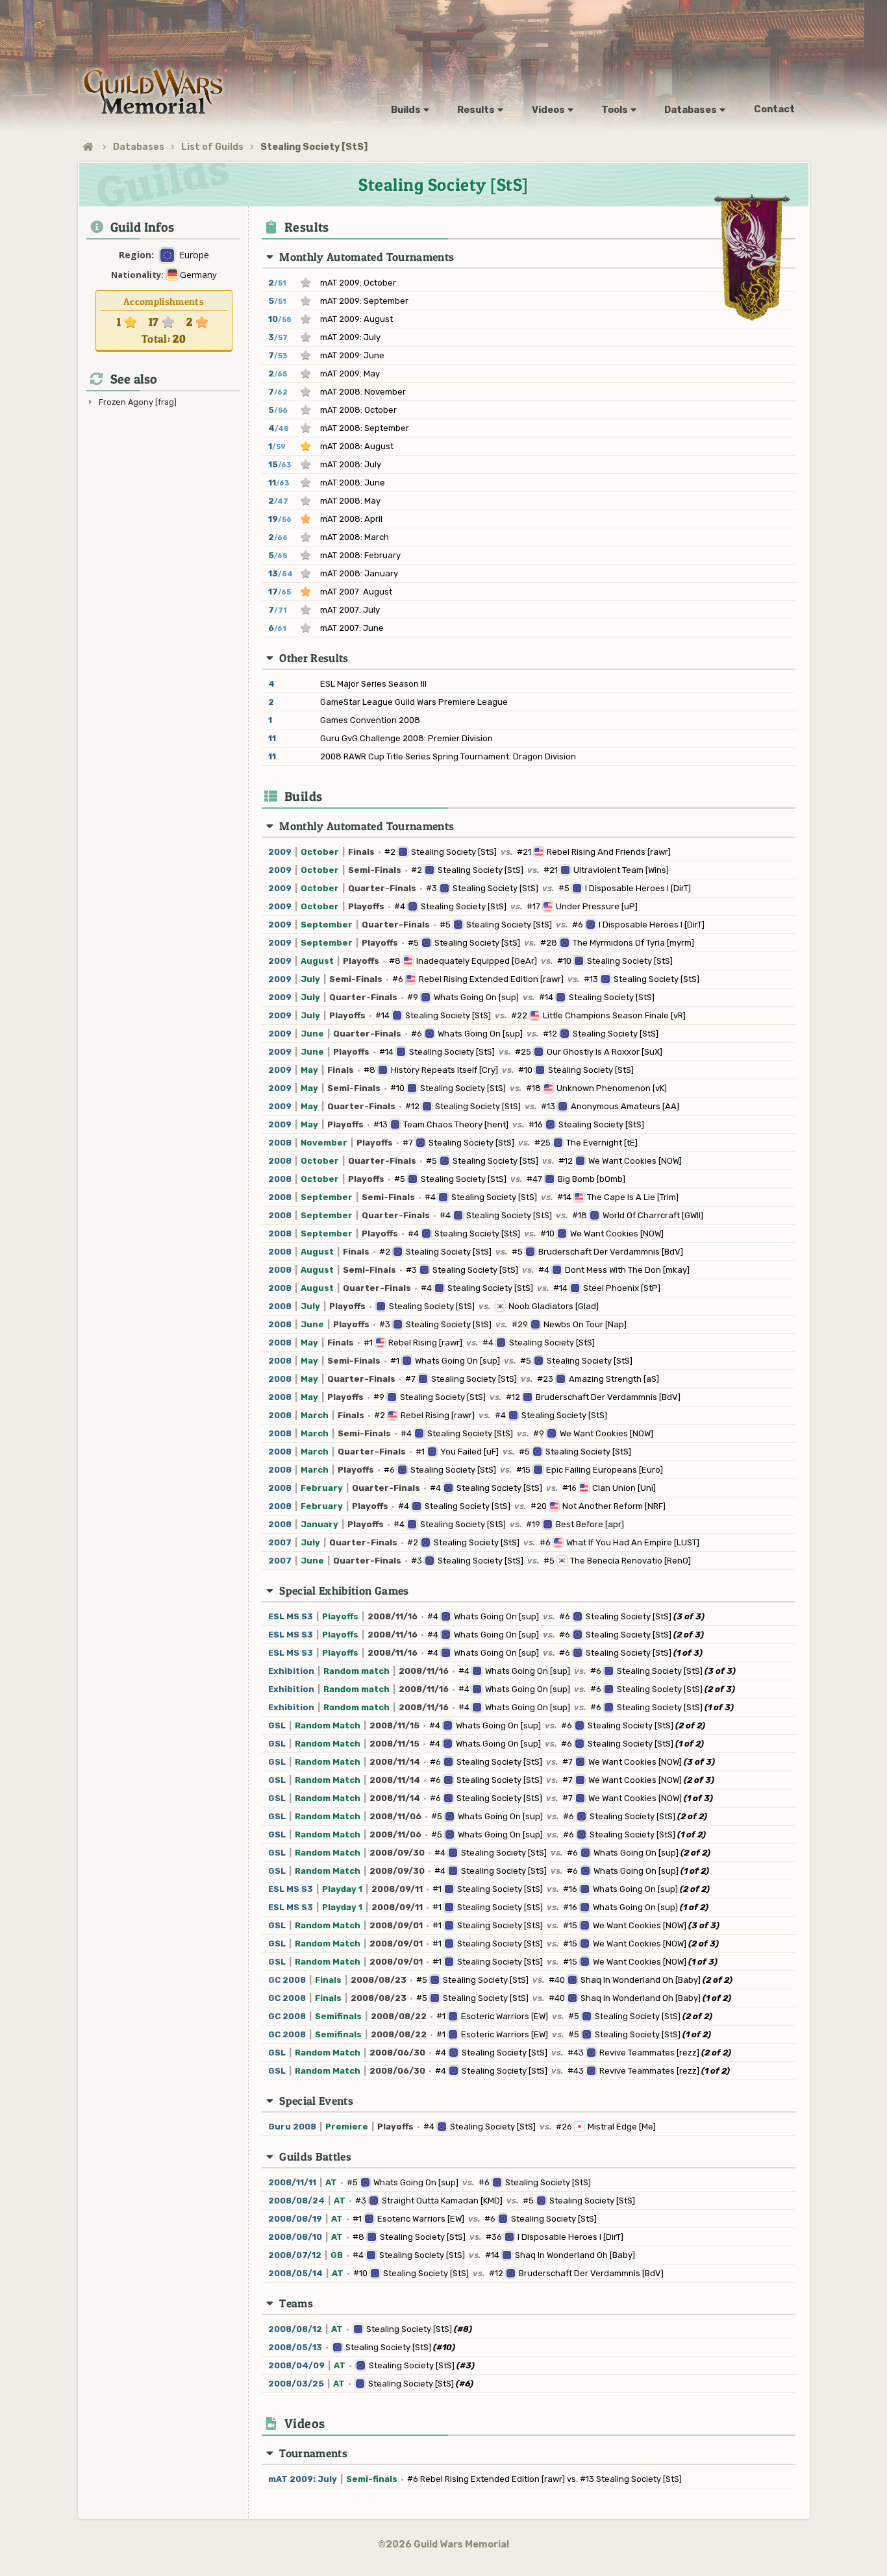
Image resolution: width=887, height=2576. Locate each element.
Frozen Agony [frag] (138, 402)
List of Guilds (212, 147)
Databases (139, 147)
